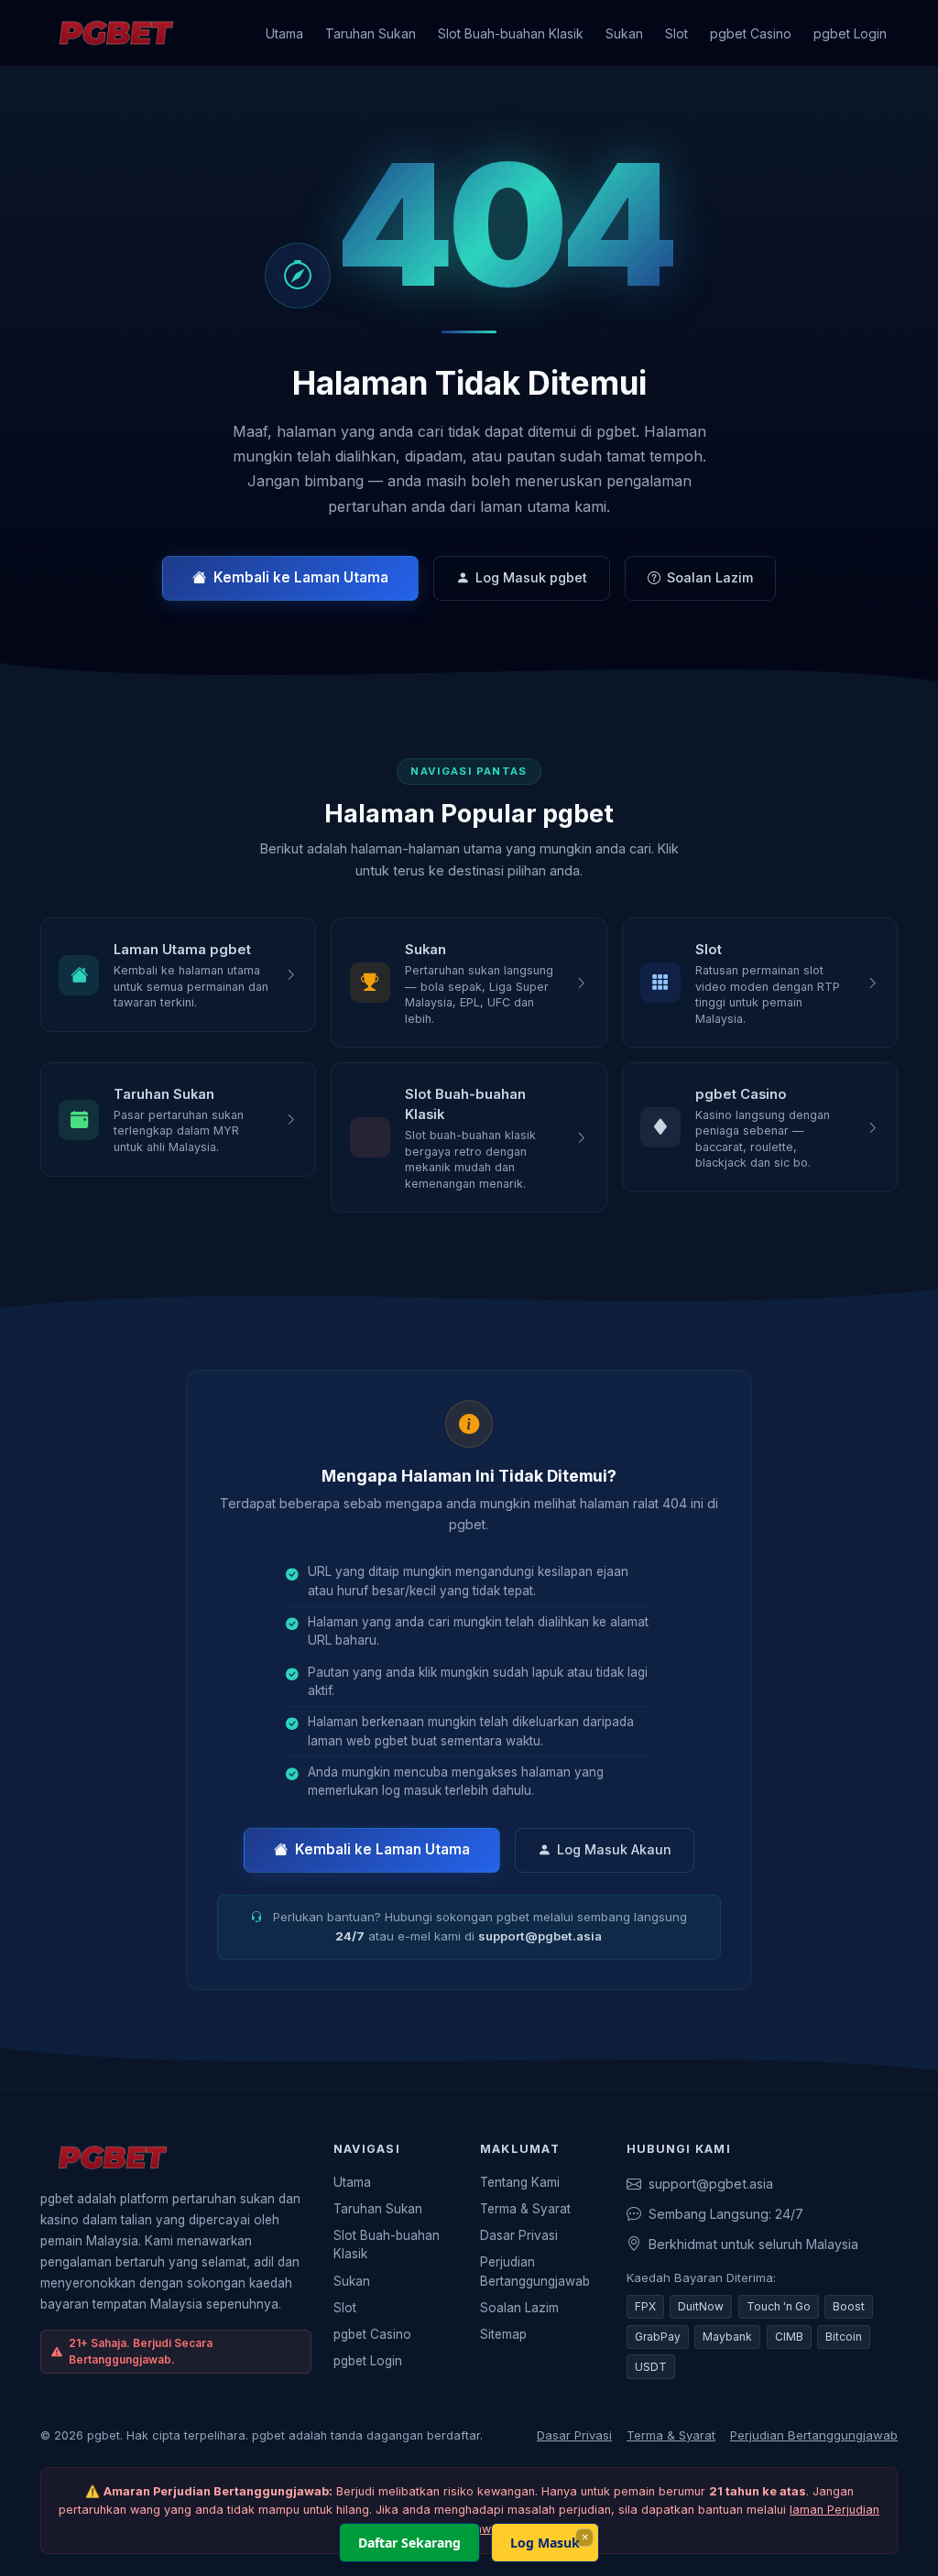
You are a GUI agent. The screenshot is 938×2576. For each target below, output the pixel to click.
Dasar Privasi (519, 2235)
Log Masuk (545, 2543)
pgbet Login (850, 33)
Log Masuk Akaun (614, 1849)
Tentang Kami (520, 2182)
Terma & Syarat (525, 2209)
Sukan (624, 33)
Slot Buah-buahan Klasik (511, 33)
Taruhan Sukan (371, 33)
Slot (676, 33)
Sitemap (503, 2334)
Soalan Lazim (710, 577)
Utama (284, 33)
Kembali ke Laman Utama (301, 577)
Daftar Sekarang (409, 2543)
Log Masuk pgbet (531, 577)
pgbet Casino (751, 33)
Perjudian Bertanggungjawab (535, 2271)
